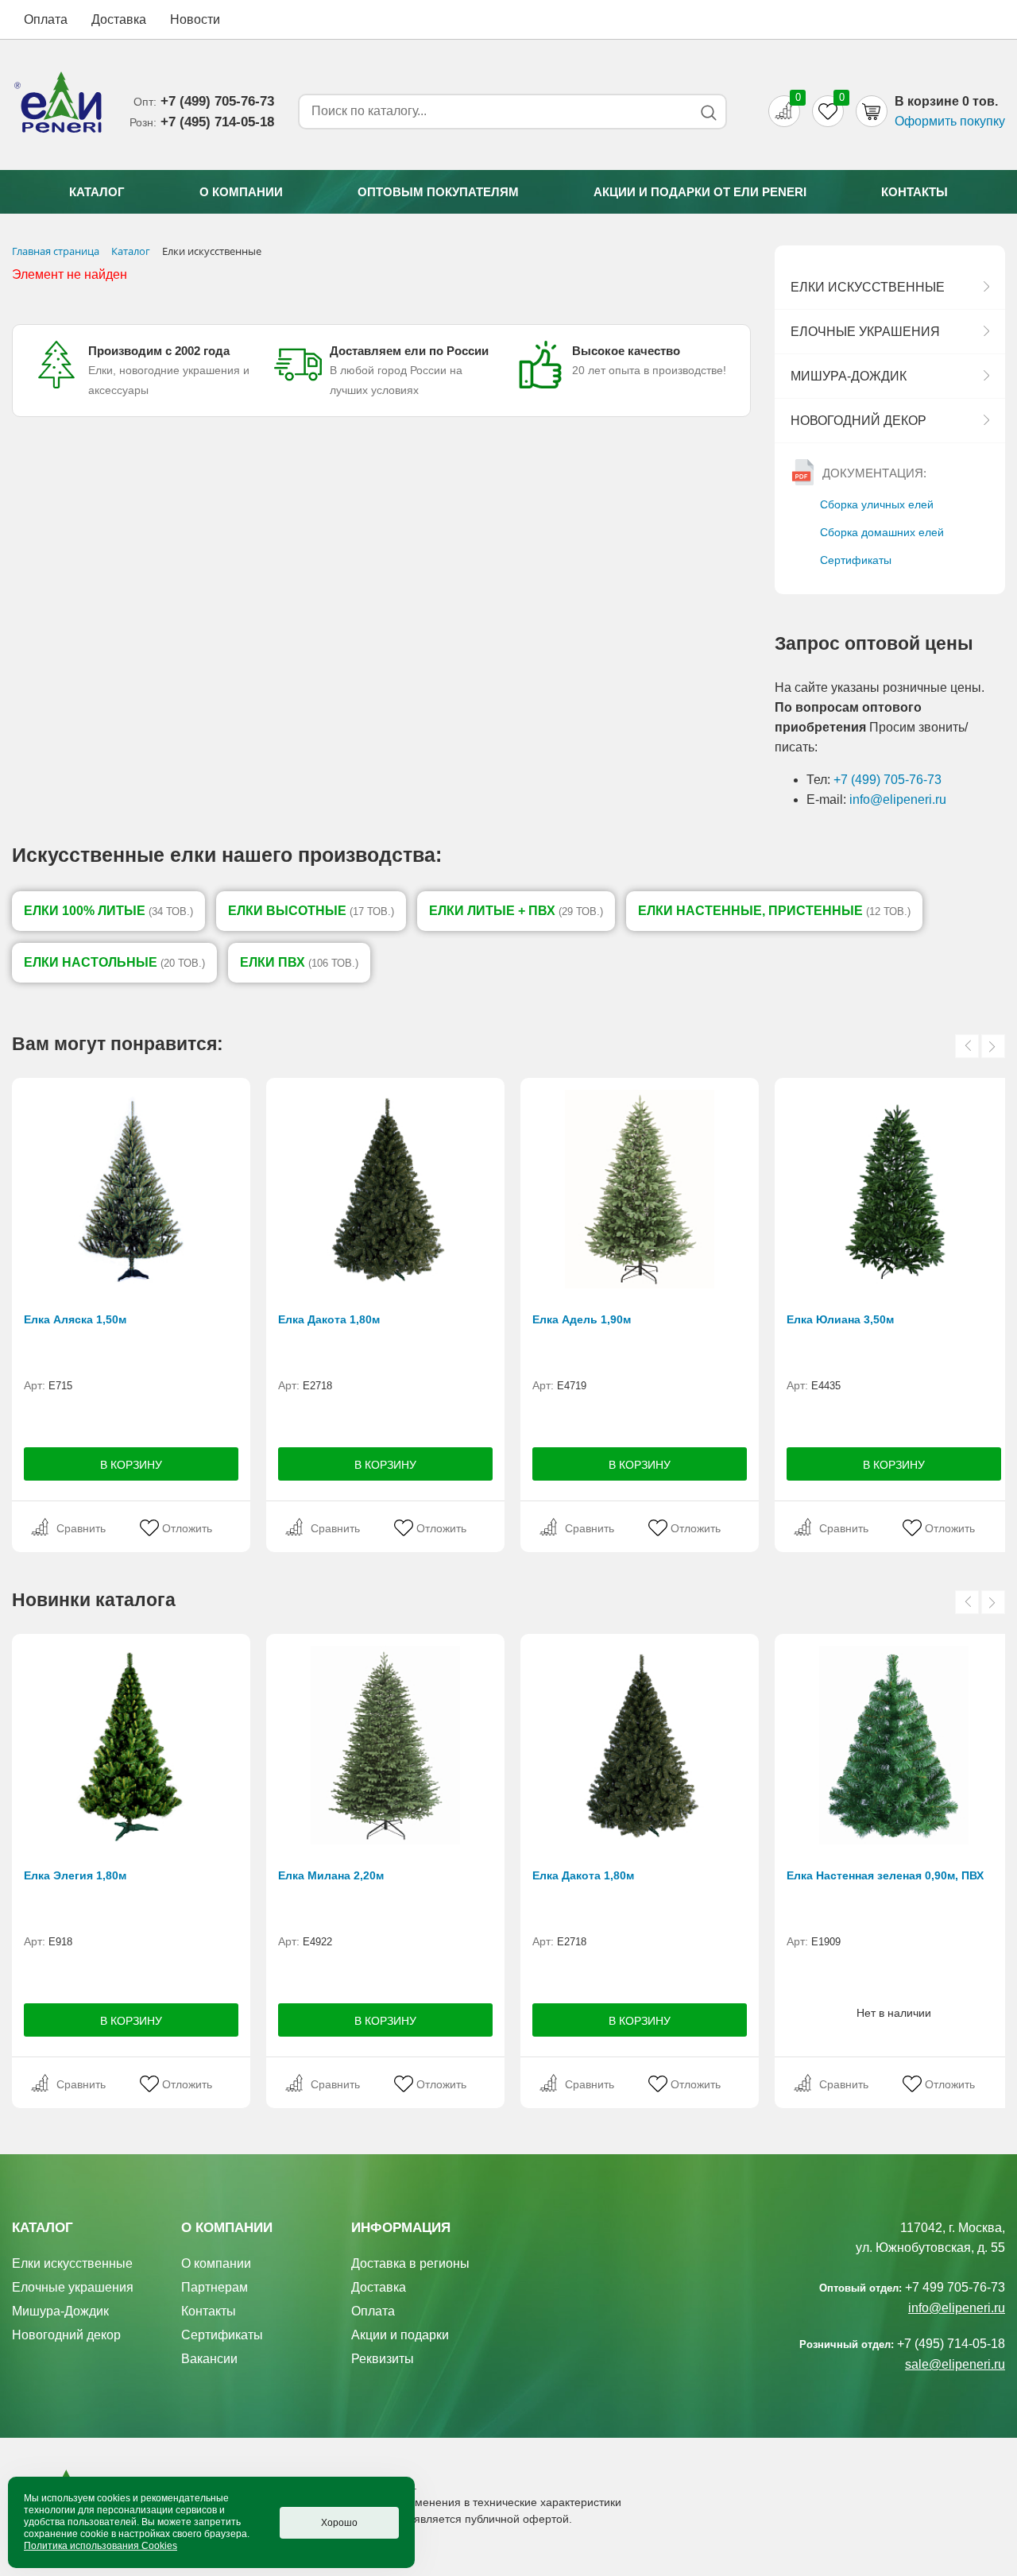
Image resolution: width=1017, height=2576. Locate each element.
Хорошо (339, 2523)
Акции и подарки (400, 2335)
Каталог (97, 192)
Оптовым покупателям (438, 192)
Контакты (915, 192)
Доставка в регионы (410, 2263)
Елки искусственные (868, 287)
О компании (241, 192)
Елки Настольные (114, 962)
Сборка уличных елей (877, 504)
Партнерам (215, 2287)
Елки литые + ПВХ (516, 911)
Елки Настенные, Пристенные (774, 911)
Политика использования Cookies (101, 2546)
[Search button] (708, 112)
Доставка (119, 19)
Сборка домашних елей (882, 532)
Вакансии (209, 2359)
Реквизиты (383, 2359)
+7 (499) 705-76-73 (887, 780)
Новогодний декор (858, 421)
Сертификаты (856, 560)
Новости (195, 19)
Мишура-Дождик (849, 376)
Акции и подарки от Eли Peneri (700, 192)
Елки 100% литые (108, 911)
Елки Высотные (311, 911)
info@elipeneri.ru (898, 799)
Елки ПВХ (299, 962)
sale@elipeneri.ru (955, 2364)
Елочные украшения (865, 332)
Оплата (46, 19)
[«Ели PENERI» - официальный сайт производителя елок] (59, 105)
